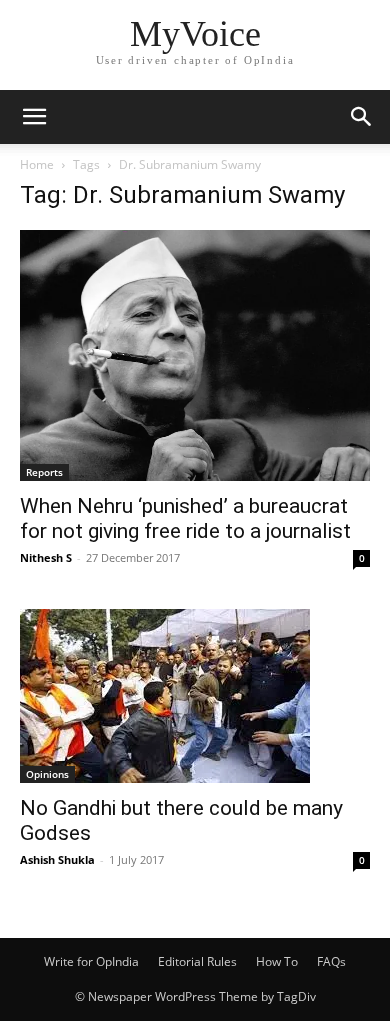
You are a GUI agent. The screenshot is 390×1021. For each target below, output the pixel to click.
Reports (44, 472)
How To (277, 961)
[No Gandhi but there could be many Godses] (195, 696)
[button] (34, 117)
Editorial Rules (197, 961)
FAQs (331, 961)
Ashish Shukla (57, 859)
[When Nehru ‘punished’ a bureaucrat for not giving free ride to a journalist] (195, 355)
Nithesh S (46, 557)
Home (37, 164)
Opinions (47, 774)
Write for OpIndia (91, 961)
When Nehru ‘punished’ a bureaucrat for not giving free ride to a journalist (185, 518)
